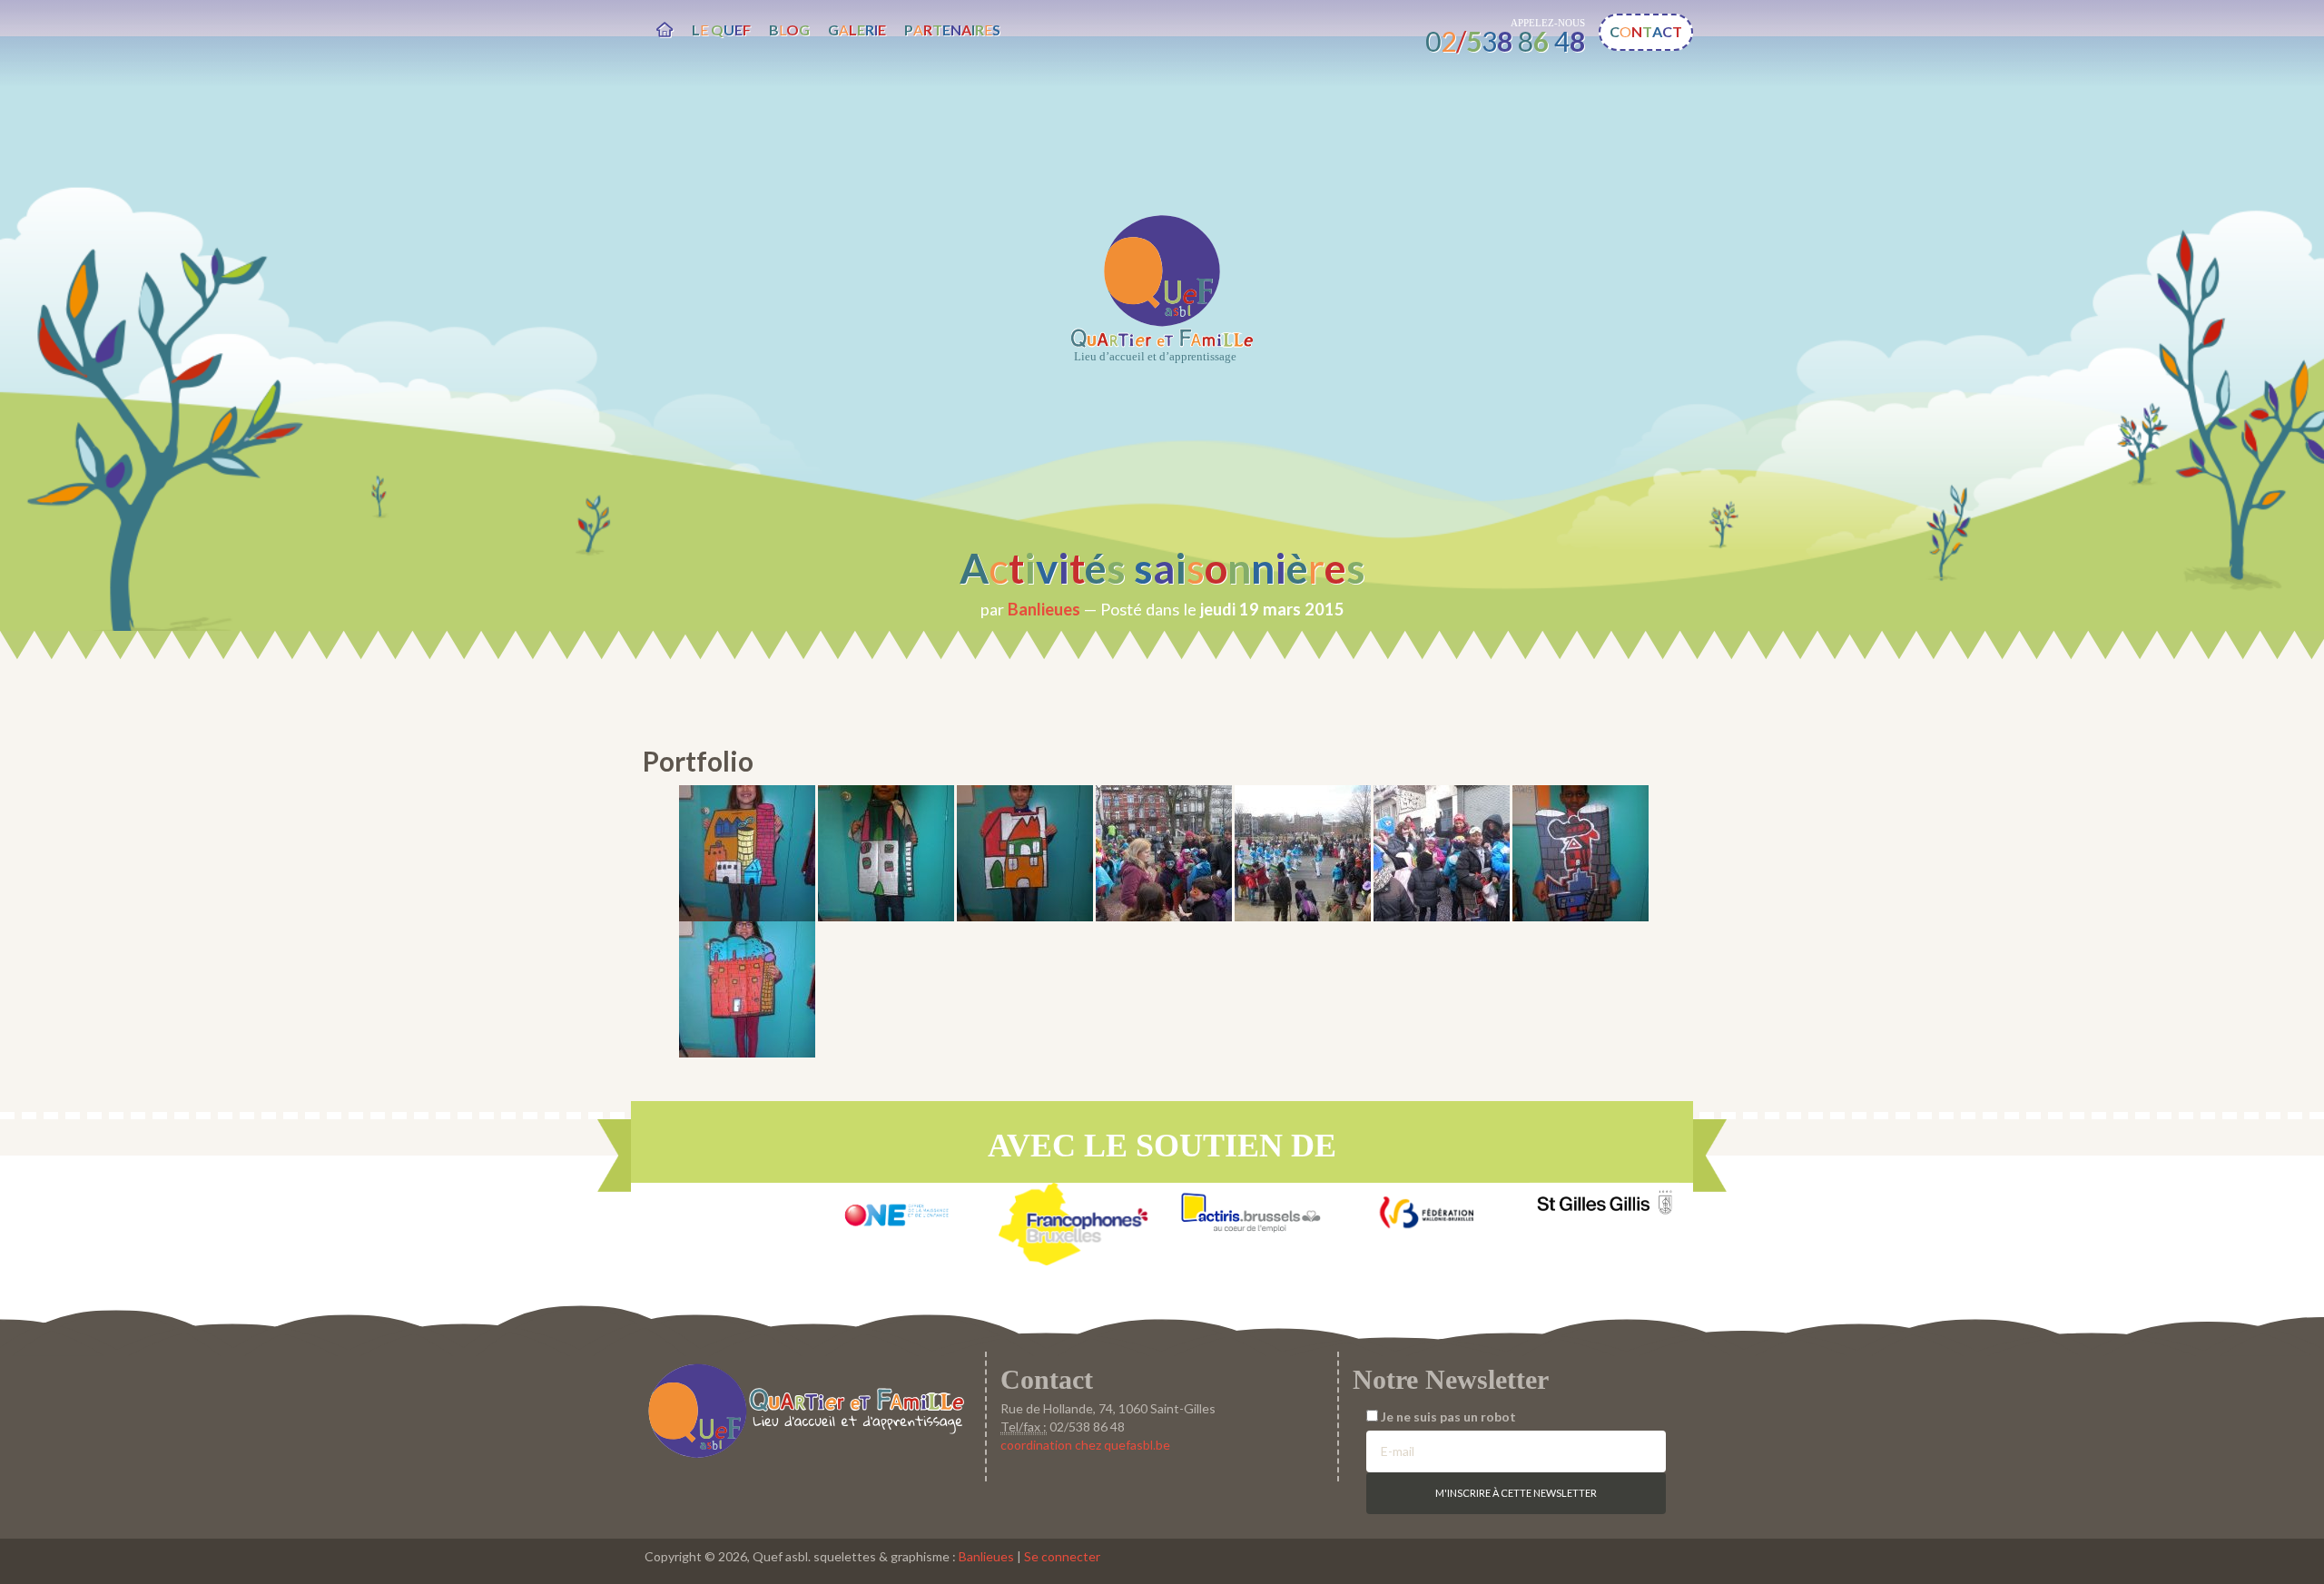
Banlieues (1044, 609)
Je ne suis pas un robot (1447, 1417)
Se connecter (1062, 1556)
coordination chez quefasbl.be (1085, 1445)
